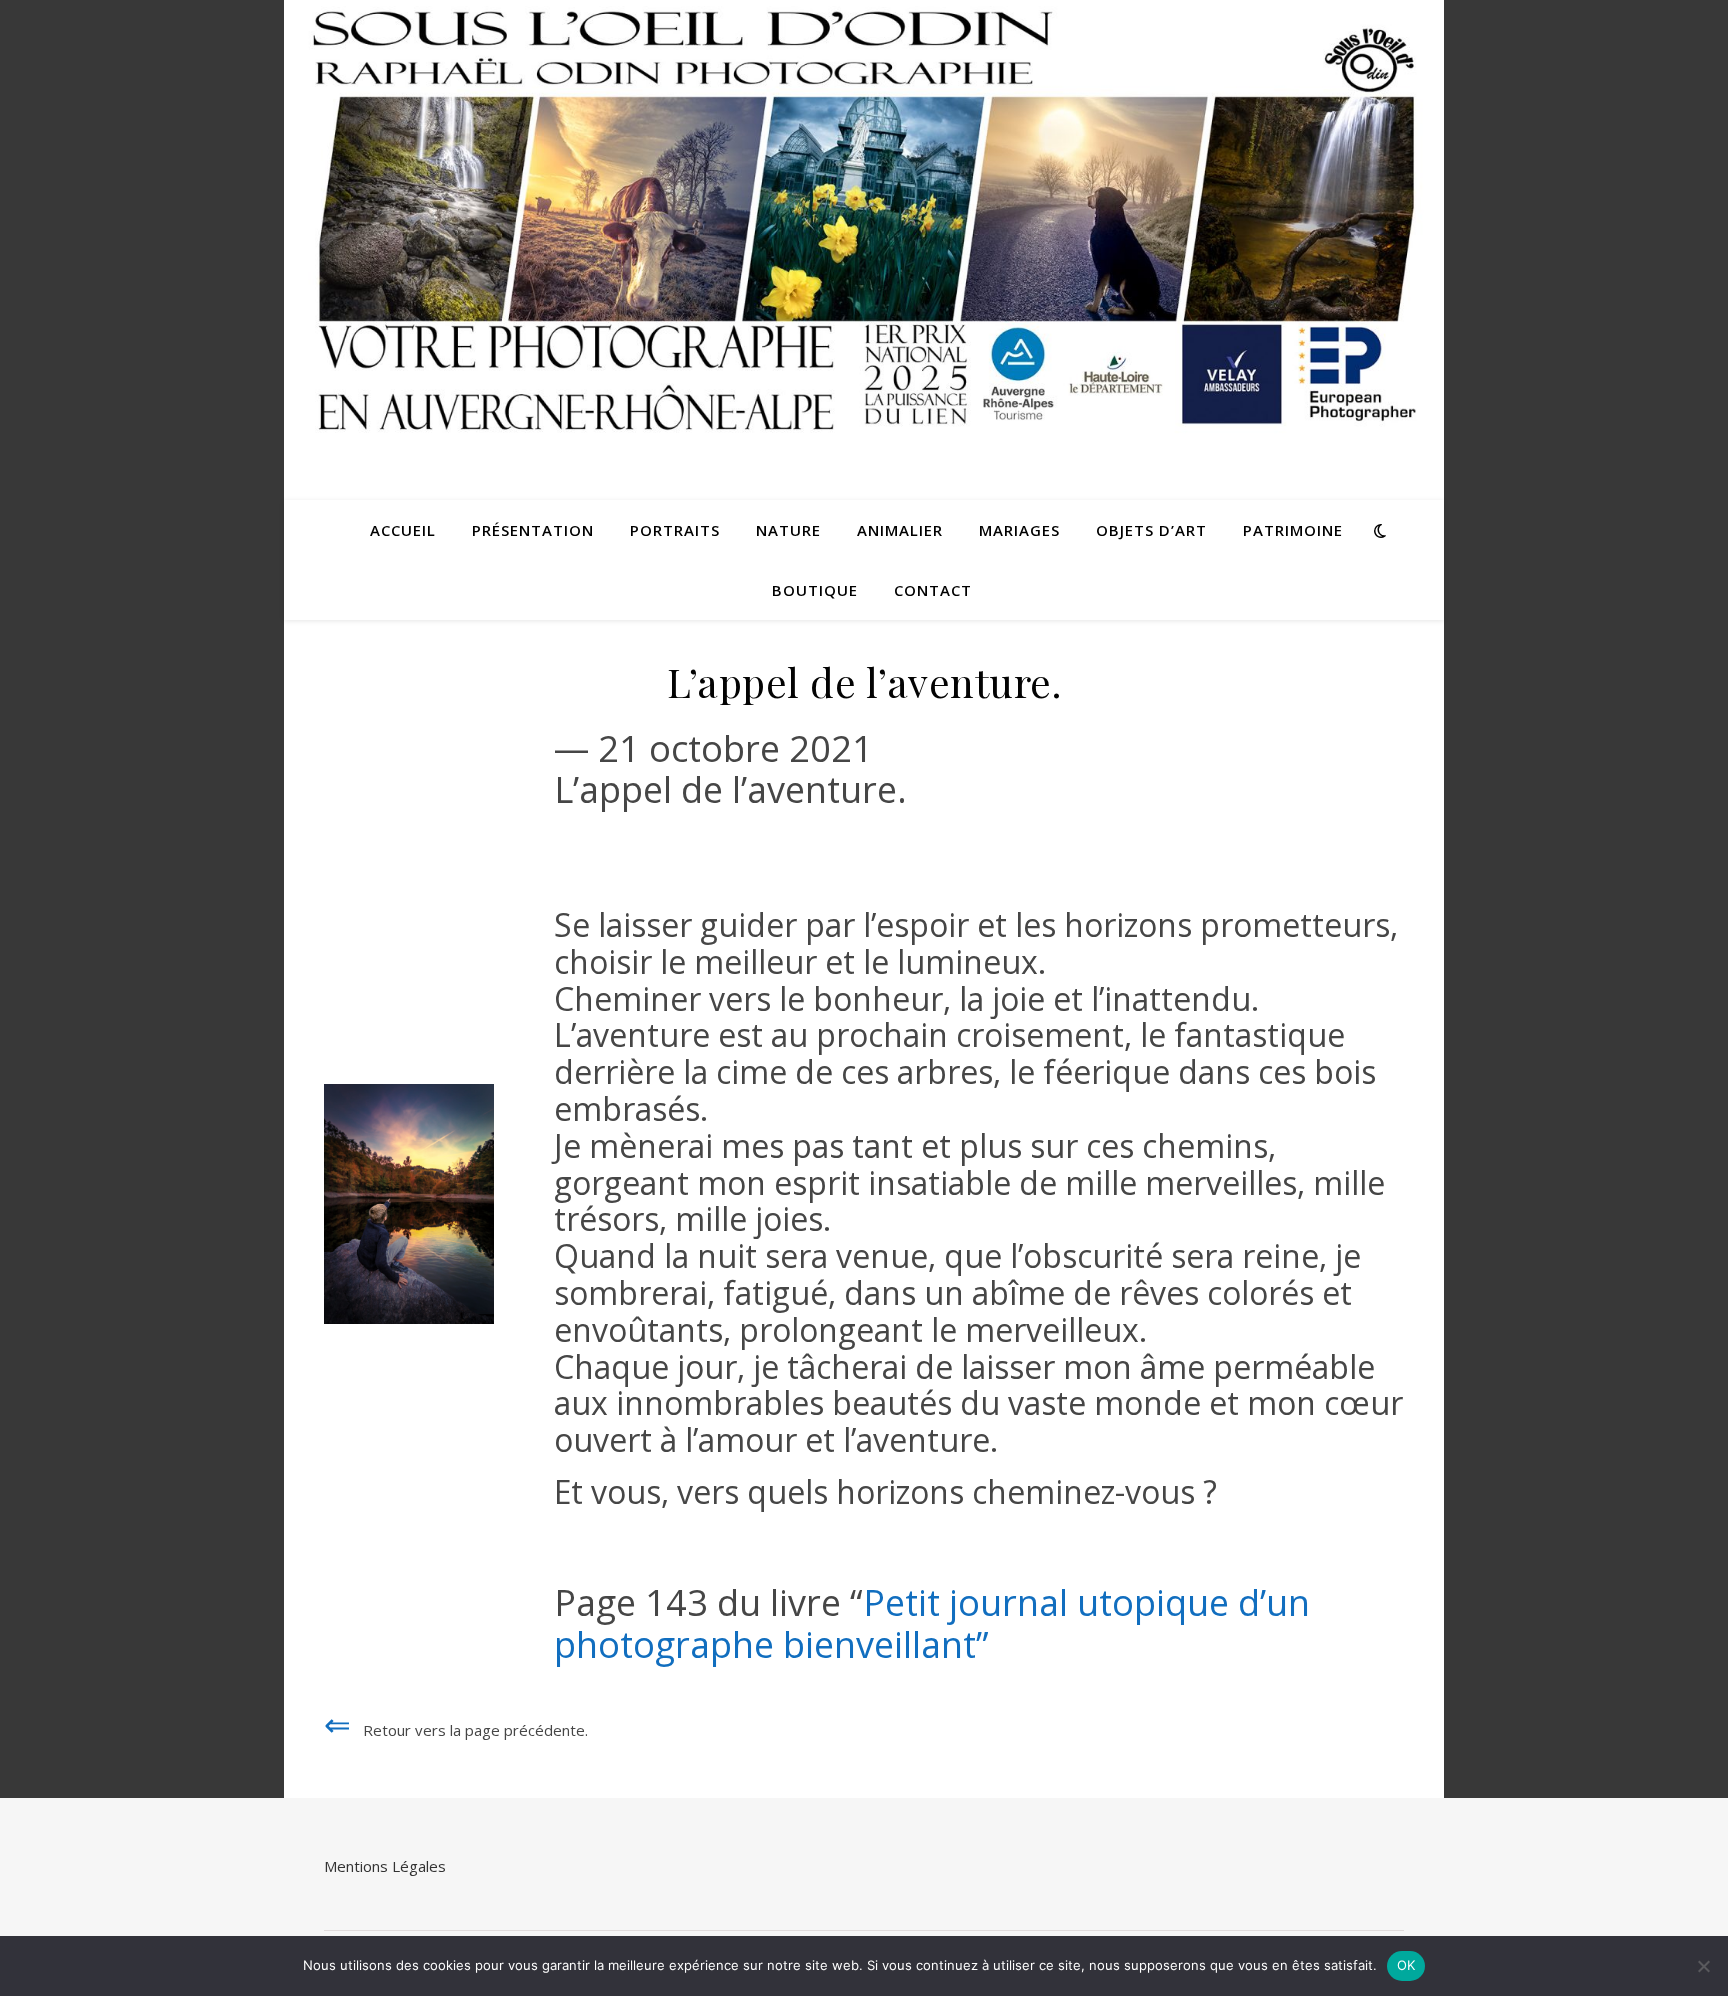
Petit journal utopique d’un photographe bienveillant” (932, 1623)
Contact (933, 590)
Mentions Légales (385, 1866)
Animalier (900, 530)
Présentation (533, 530)
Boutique (815, 590)
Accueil (403, 530)
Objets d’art (1151, 530)
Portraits (675, 530)
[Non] (1703, 1966)
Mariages (1019, 530)
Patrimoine (1293, 530)
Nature (788, 530)
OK (1406, 1965)
